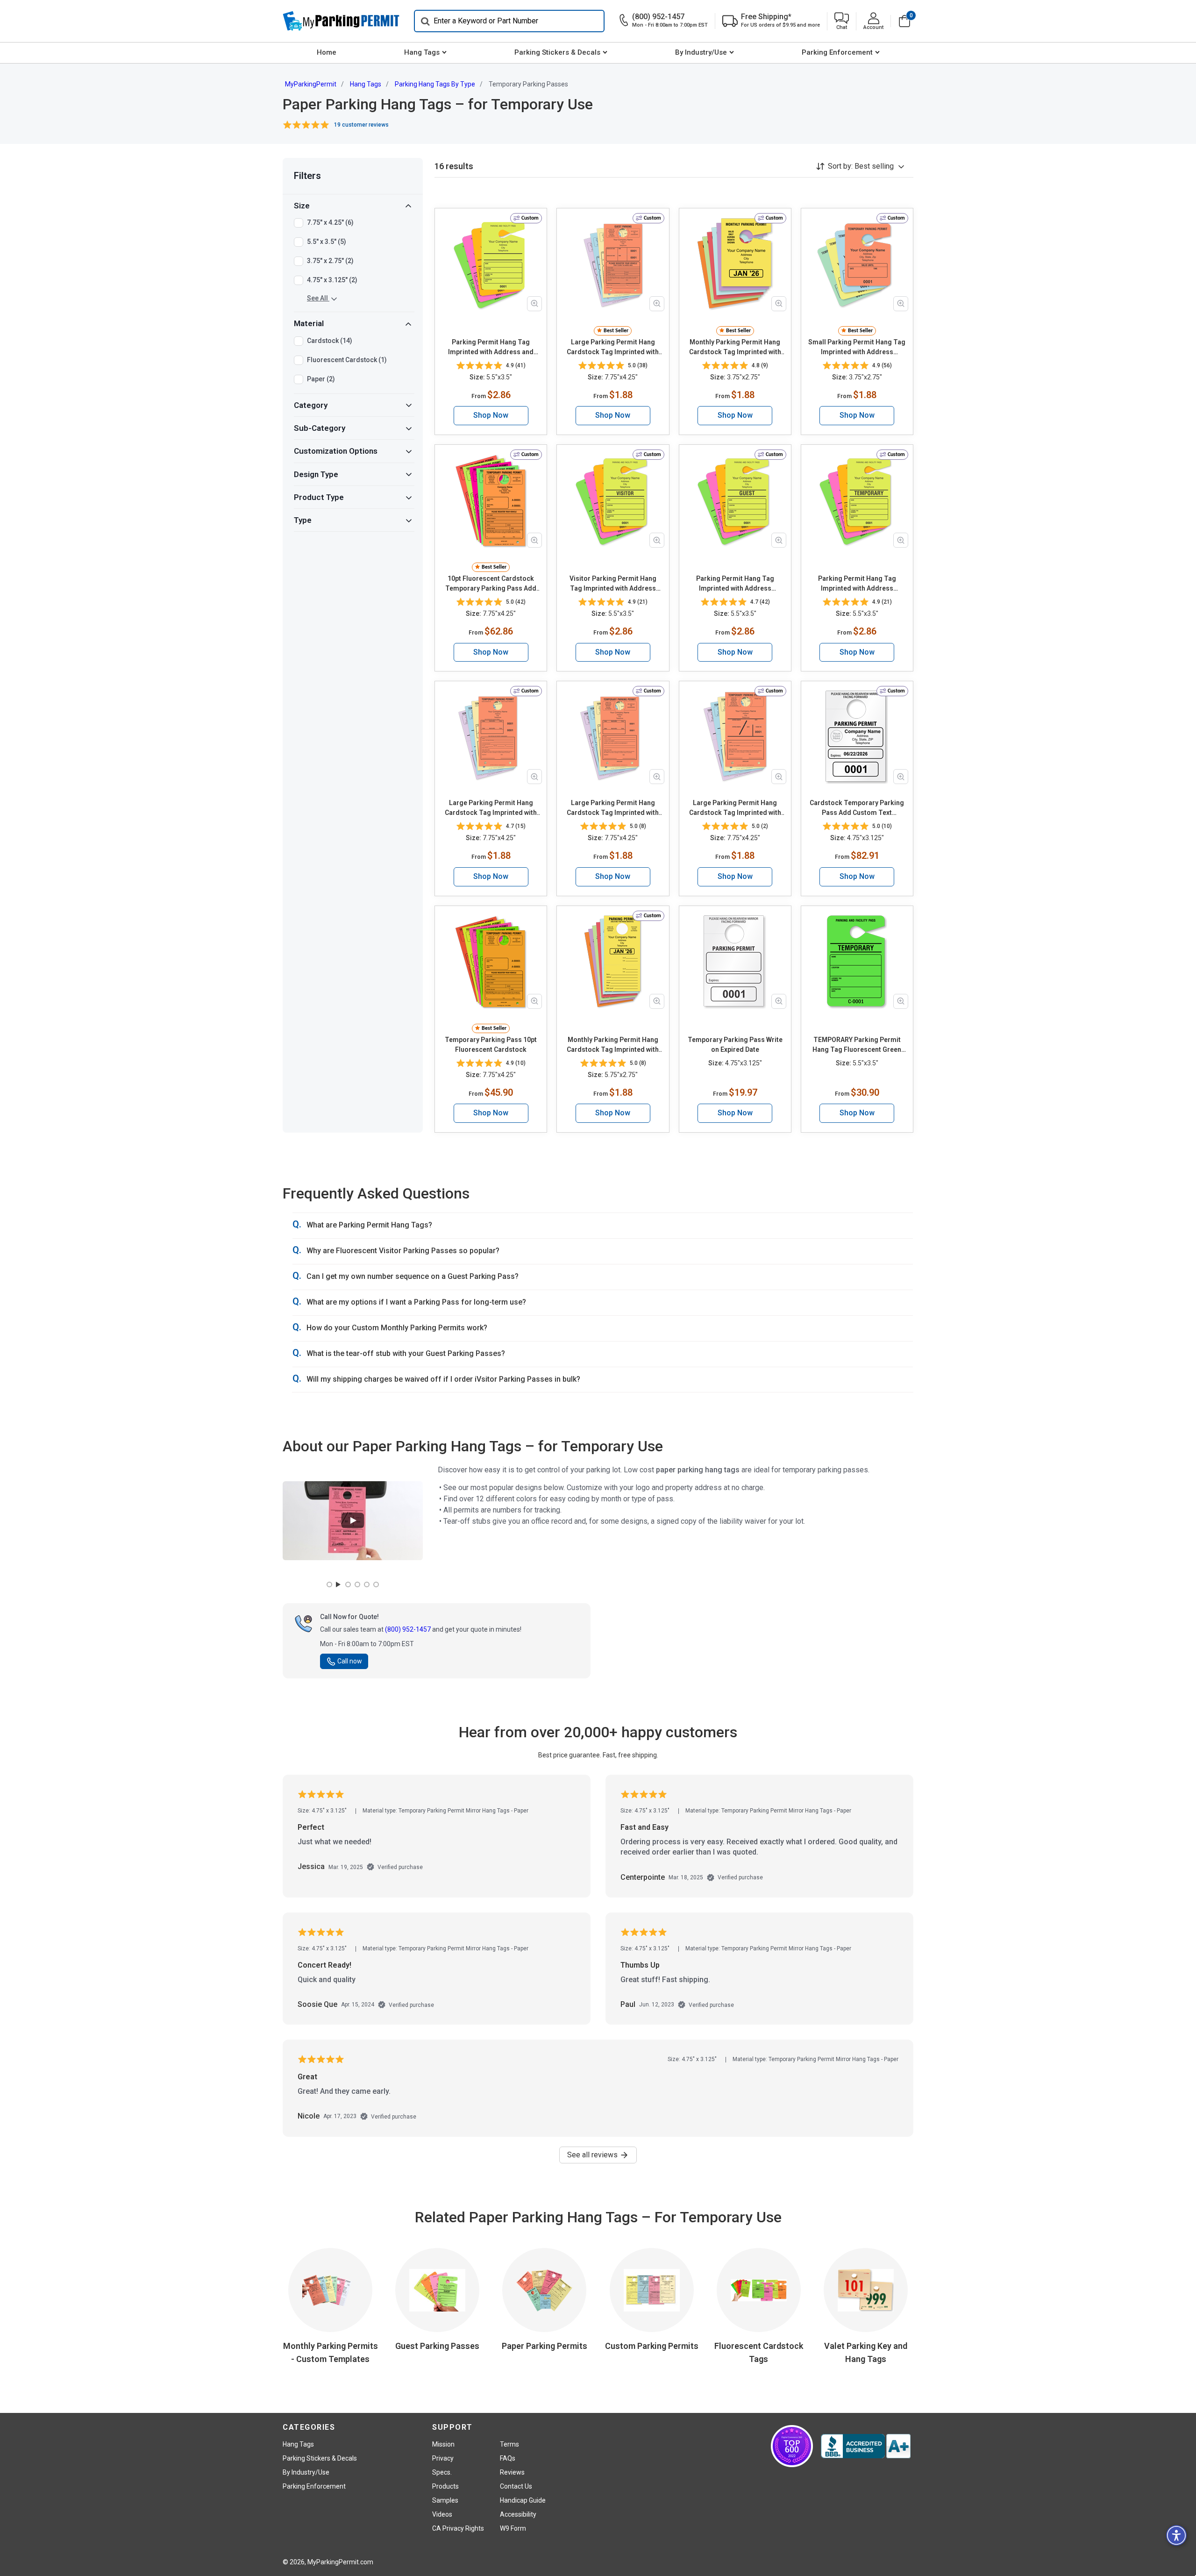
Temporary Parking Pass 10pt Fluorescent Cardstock (491, 1045)
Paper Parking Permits (545, 2346)
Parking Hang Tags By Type (435, 84)
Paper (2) (321, 379)
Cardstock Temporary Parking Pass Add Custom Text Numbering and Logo (857, 808)
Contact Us (516, 2486)
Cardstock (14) (330, 341)
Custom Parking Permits (652, 2346)
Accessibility (518, 2514)
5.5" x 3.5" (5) (327, 242)
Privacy (443, 2458)
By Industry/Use (701, 52)
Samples (445, 2500)
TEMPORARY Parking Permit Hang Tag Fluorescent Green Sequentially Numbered (857, 1045)
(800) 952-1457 (408, 1629)
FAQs (508, 2458)
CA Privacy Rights (458, 2528)
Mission (443, 2444)
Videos (442, 2514)
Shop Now (491, 415)
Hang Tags (422, 52)
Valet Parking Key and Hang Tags (866, 2352)
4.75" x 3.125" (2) (332, 280)
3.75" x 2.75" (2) (330, 261)
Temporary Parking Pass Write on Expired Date (735, 1045)
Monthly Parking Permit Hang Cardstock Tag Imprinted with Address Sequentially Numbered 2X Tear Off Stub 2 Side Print (613, 1045)
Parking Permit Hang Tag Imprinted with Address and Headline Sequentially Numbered (491, 348)
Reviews (512, 2472)
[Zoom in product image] (534, 304)
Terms (509, 2444)
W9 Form (513, 2528)
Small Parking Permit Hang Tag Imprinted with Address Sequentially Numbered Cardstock (857, 348)
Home (327, 52)
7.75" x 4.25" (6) (330, 222)
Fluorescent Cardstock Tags (759, 2352)
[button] (842, 21)
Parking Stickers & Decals (557, 52)
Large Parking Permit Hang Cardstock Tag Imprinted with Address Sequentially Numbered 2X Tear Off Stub (613, 348)
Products (445, 2486)
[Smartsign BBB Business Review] (866, 2446)
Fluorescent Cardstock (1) (347, 360)
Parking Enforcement (837, 52)
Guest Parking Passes (437, 2346)
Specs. (442, 2472)
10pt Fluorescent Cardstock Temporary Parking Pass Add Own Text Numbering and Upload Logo (491, 584)
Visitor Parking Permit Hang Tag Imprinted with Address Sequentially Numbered (613, 584)
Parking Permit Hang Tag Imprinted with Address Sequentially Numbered (735, 584)
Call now (350, 1661)
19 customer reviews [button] (361, 125)
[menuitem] (326, 53)
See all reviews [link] (593, 2155)
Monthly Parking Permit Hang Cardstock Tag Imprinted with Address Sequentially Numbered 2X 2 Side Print (735, 348)
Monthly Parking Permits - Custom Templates (331, 2352)
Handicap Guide (523, 2500)
